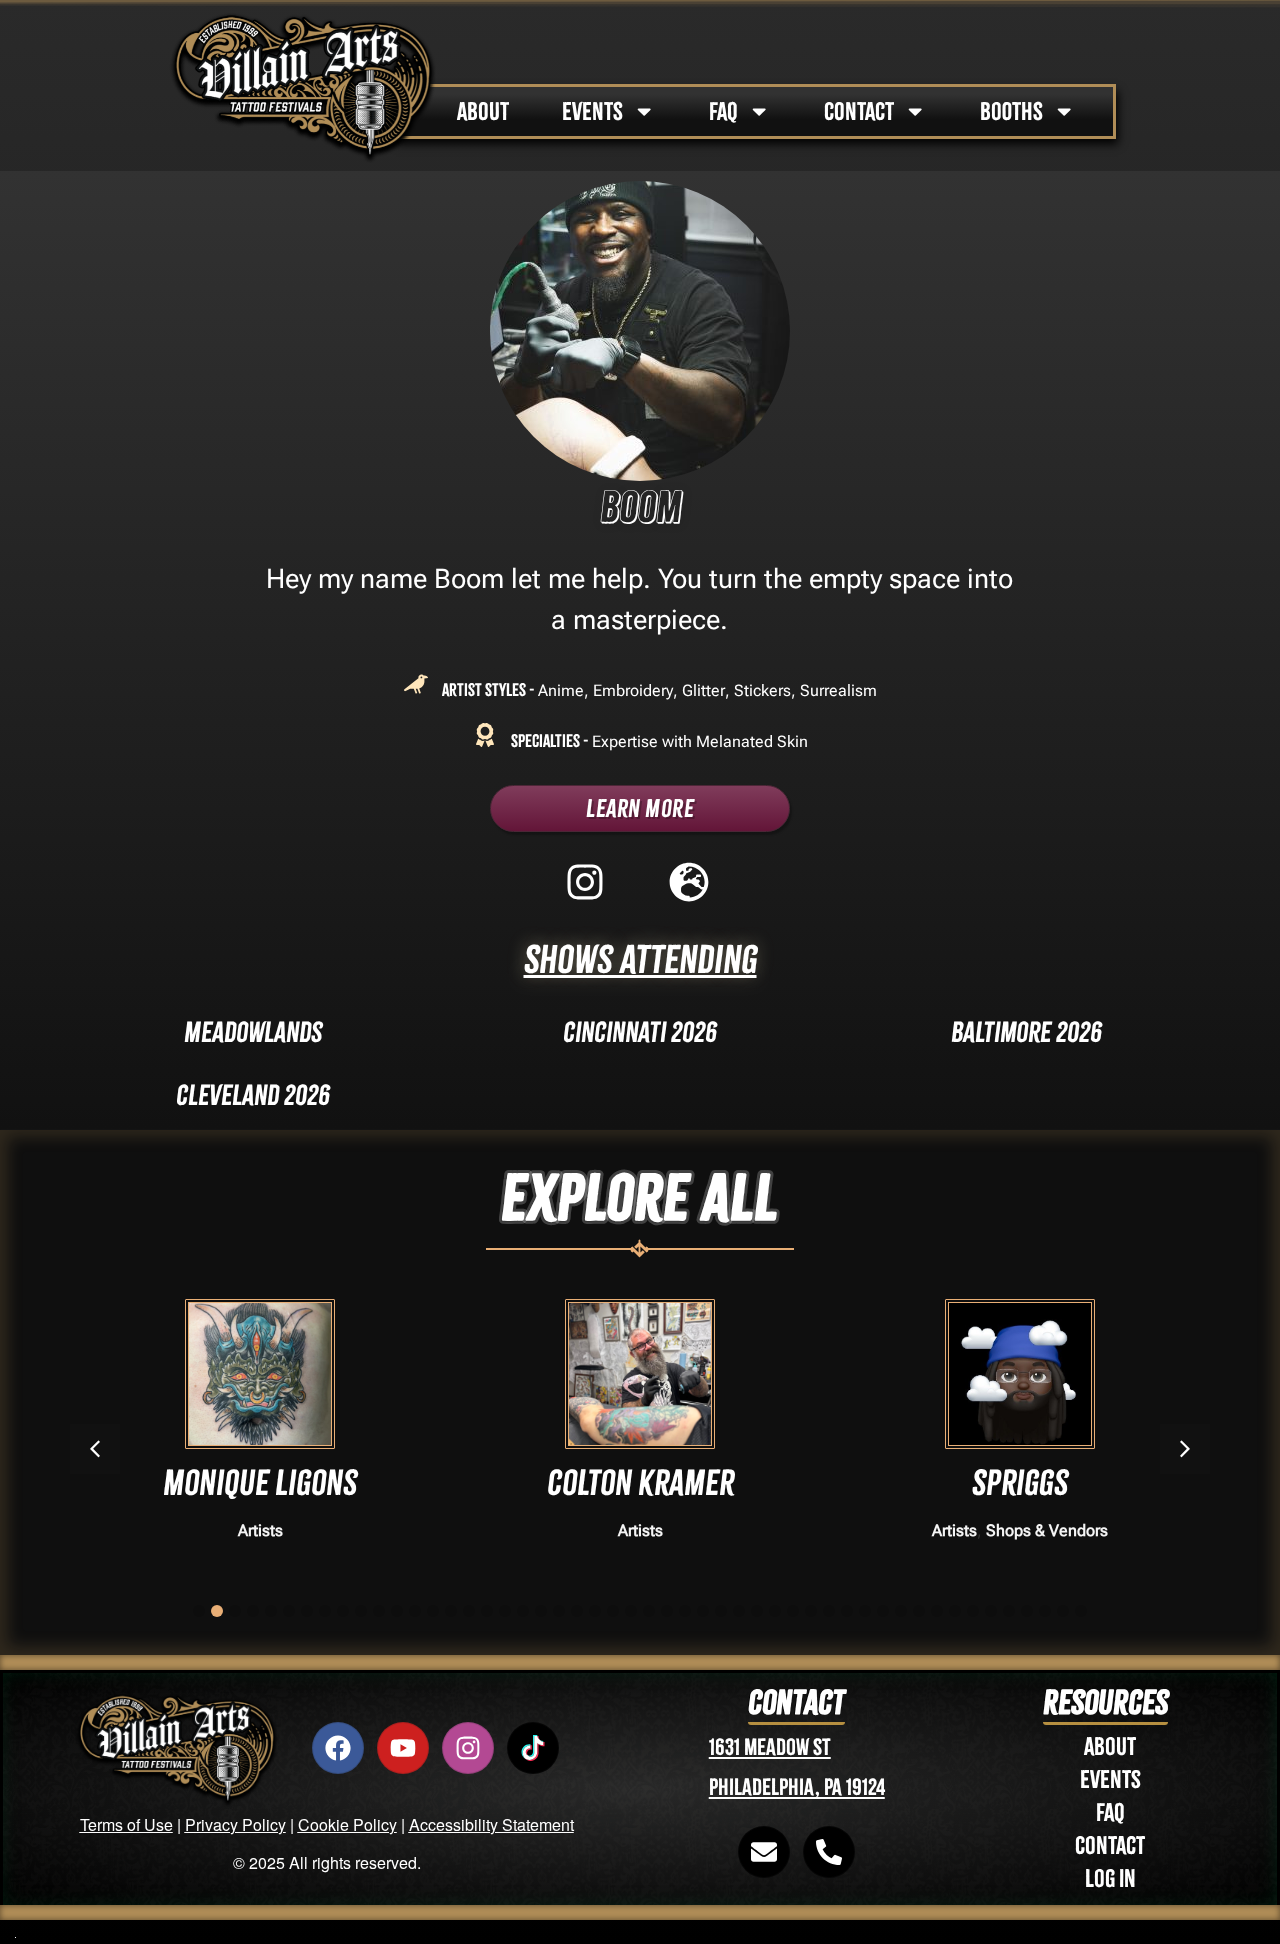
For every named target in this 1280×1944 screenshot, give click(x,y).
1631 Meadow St (770, 1747)
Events (1110, 1779)
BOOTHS (1011, 111)
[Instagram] (468, 1748)
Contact (1110, 1845)
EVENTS (592, 111)
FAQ (723, 111)
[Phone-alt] (829, 1852)
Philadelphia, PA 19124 (797, 1787)
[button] (1185, 1449)
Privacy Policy (235, 1824)
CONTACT (859, 111)
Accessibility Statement (491, 1824)
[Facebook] (338, 1748)
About (1110, 1746)
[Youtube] (403, 1748)
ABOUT (483, 111)
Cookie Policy (347, 1824)
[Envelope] (764, 1852)
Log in (1110, 1878)
